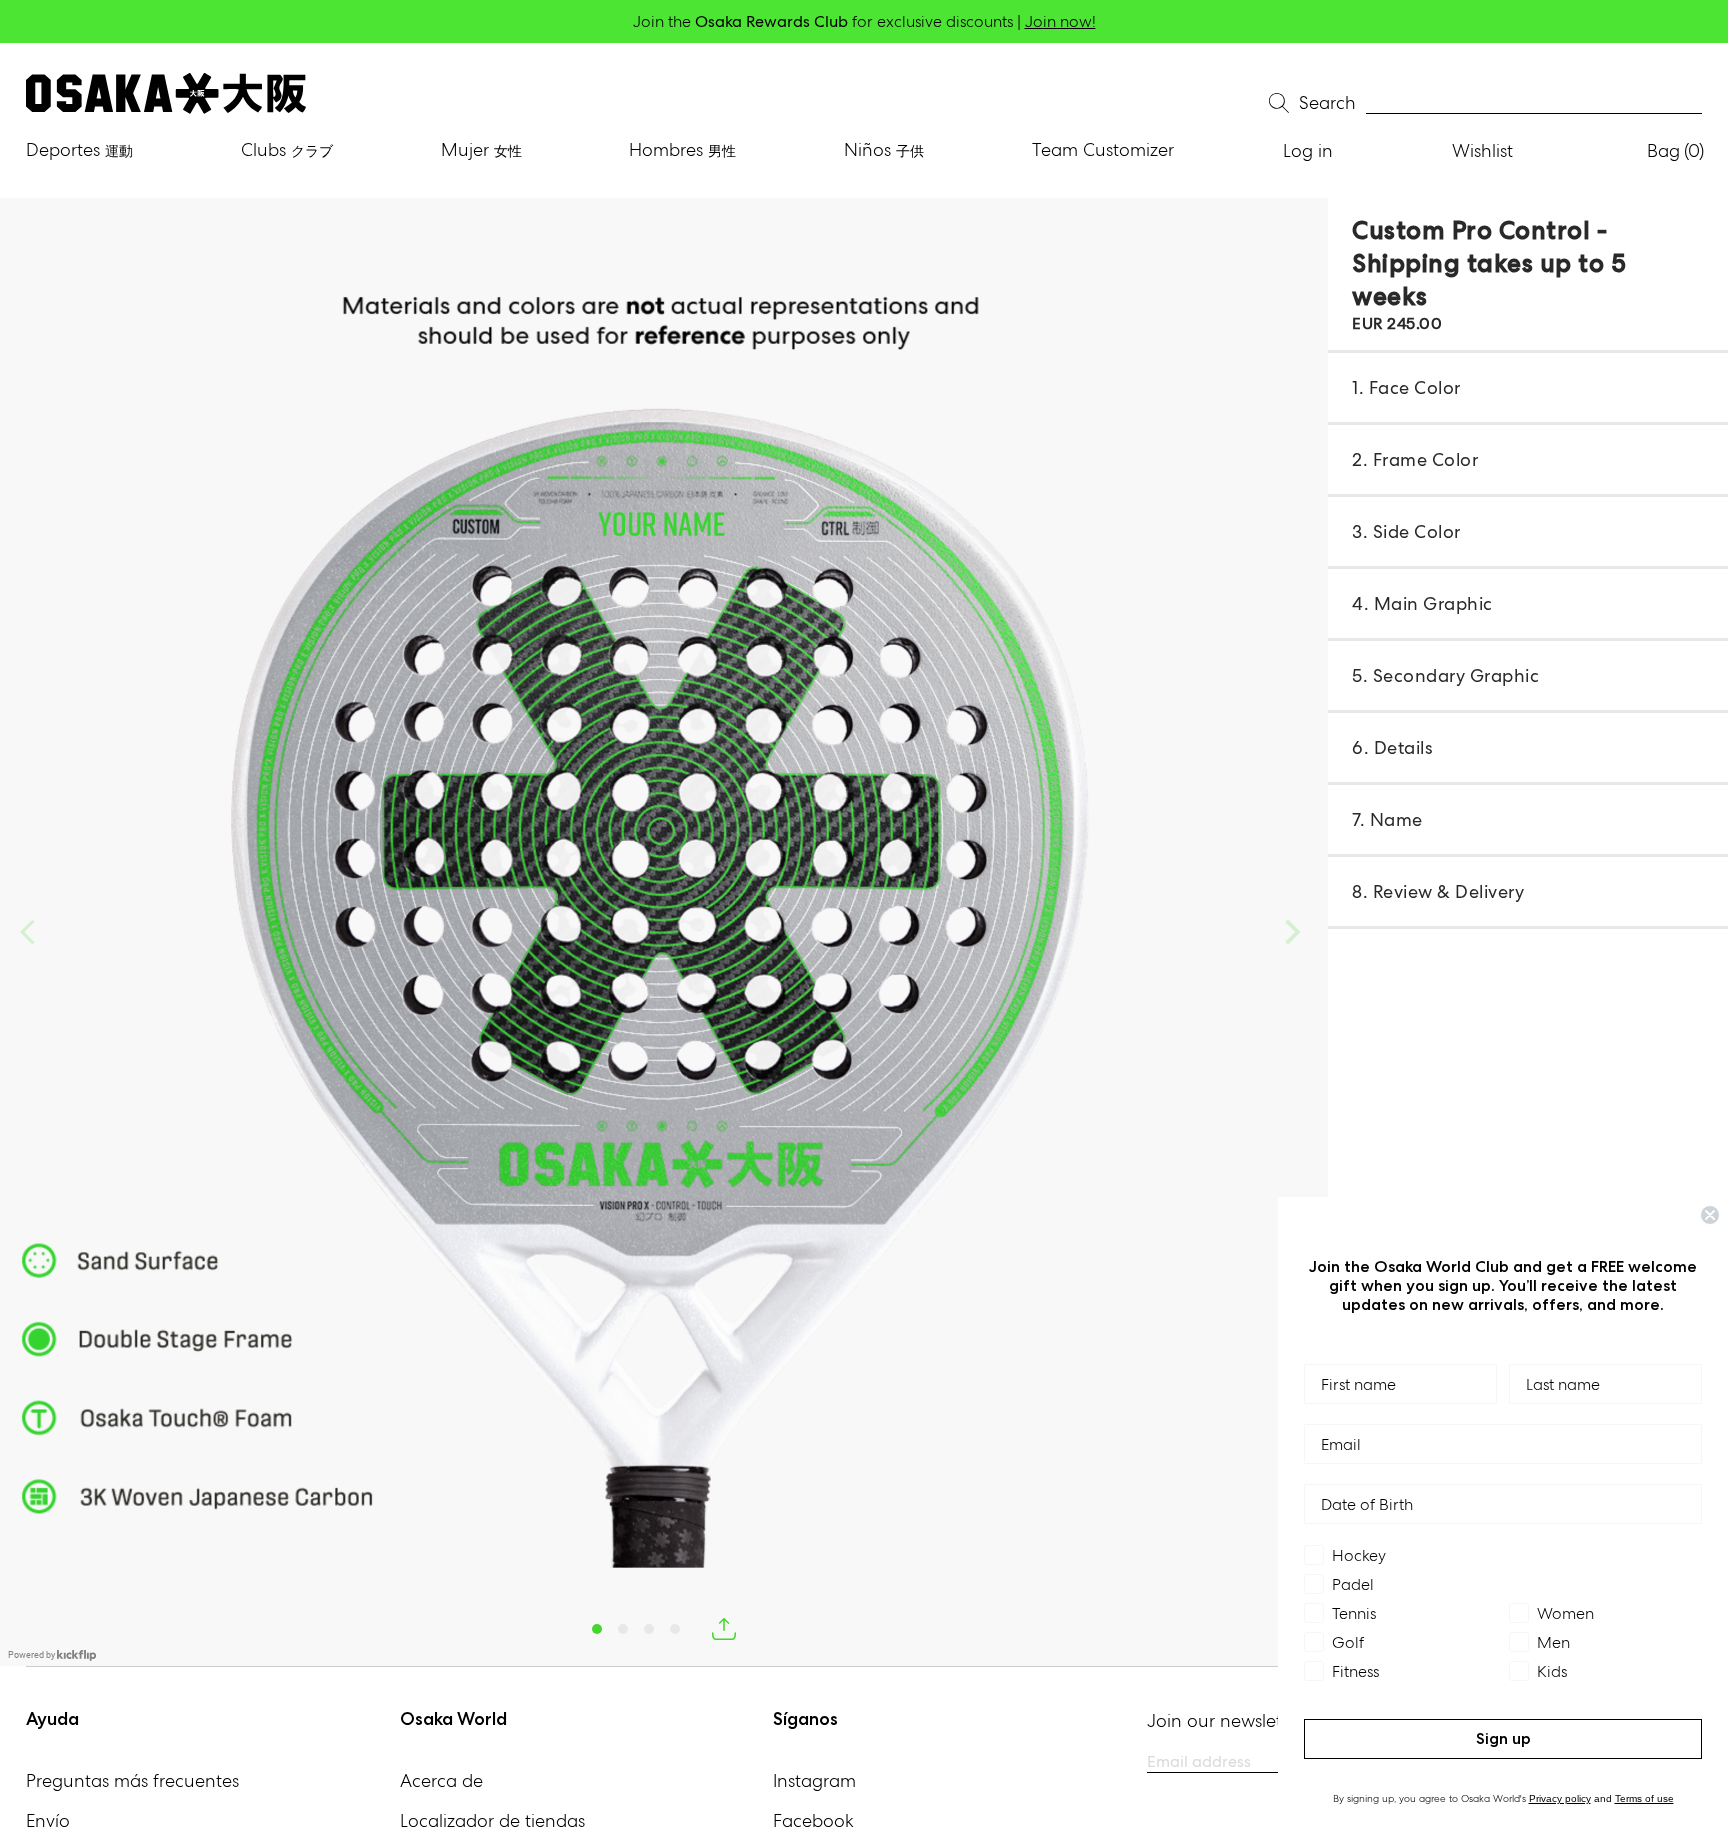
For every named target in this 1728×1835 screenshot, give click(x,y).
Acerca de (441, 1780)
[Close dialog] (1710, 1215)
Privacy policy (1560, 1798)
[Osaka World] (166, 93)
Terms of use (1644, 1798)
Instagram (814, 1780)
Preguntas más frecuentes (132, 1780)
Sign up (1503, 1738)
